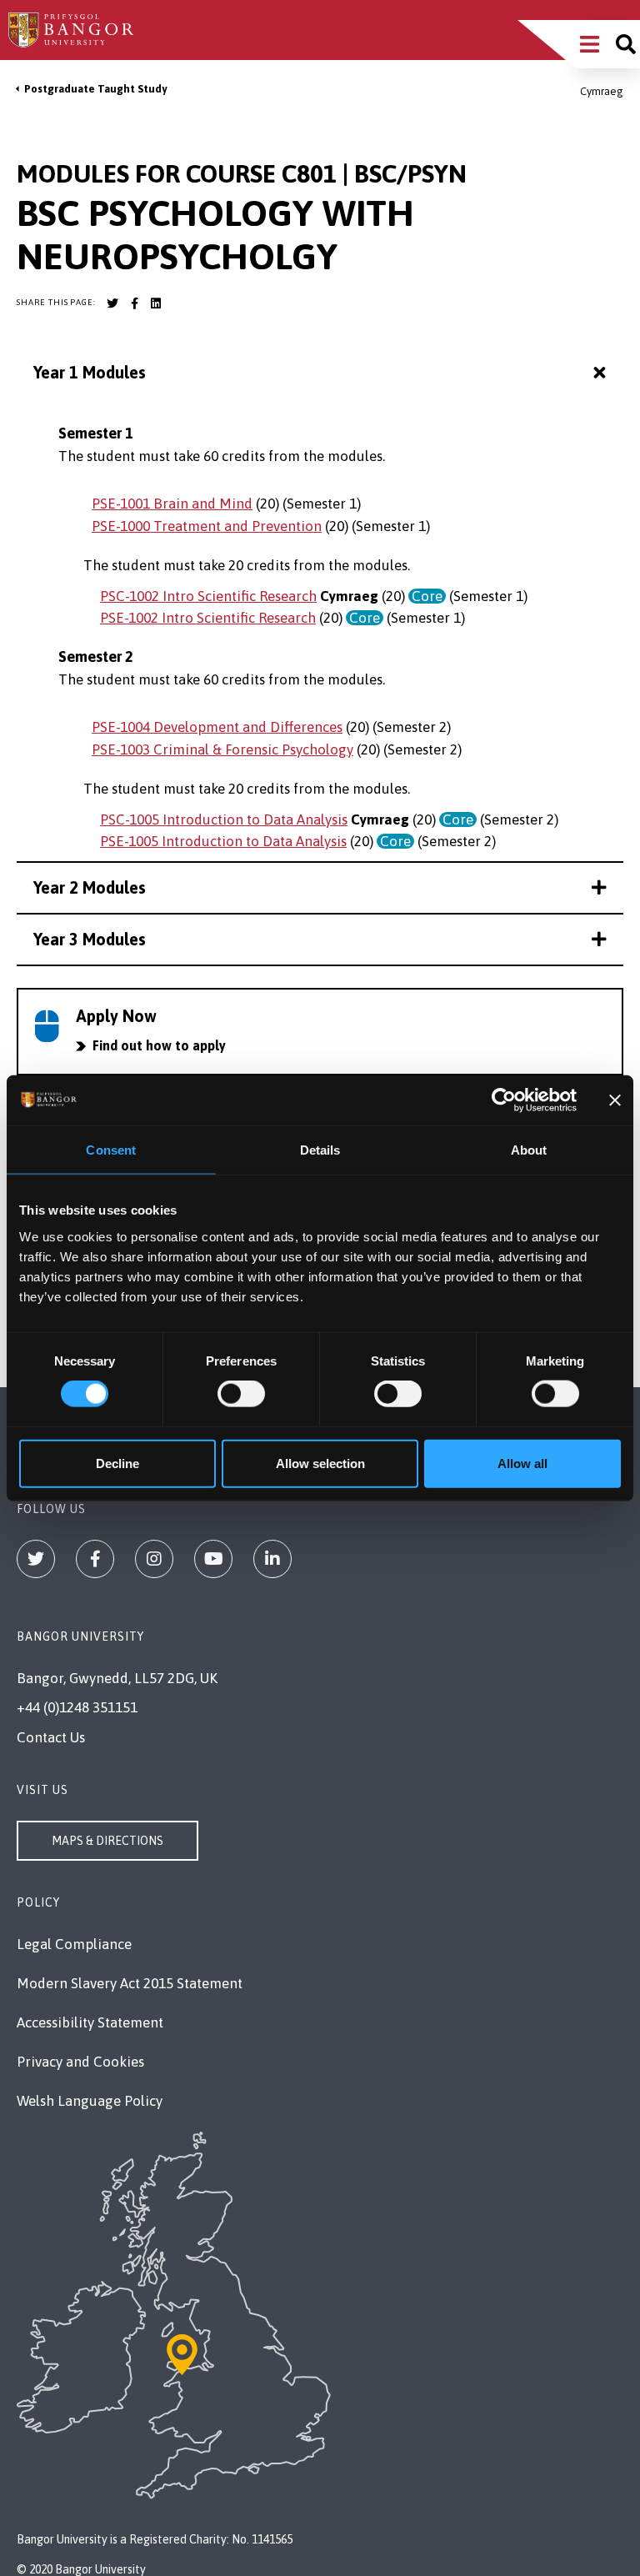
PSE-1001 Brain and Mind (172, 504)
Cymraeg (602, 91)
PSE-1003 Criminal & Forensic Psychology (222, 749)
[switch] (241, 1394)
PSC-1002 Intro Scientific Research (208, 596)
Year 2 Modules (90, 887)
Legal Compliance (74, 1944)
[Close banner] (615, 1100)
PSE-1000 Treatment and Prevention (207, 526)
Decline (117, 1463)
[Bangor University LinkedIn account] (156, 303)
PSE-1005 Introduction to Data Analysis (223, 841)
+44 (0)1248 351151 (77, 1707)
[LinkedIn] (272, 1559)
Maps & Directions (107, 1841)
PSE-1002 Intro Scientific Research (208, 618)
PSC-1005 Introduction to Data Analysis (224, 819)
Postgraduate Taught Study (95, 89)
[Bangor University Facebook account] (134, 303)
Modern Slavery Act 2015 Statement (130, 1983)
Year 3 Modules (90, 939)
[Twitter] (36, 1559)
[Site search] (626, 44)
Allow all (522, 1463)
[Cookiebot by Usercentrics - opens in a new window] (504, 1100)
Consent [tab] (111, 1150)
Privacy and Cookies (80, 2062)
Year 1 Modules (90, 372)
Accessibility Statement (90, 2022)
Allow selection (320, 1463)
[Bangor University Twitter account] (112, 303)
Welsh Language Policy (90, 2101)
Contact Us (51, 1737)
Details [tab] (320, 1150)
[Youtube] (213, 1559)
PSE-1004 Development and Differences (217, 727)
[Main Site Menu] (590, 44)
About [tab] (529, 1150)
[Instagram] (154, 1559)
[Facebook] (95, 1559)
